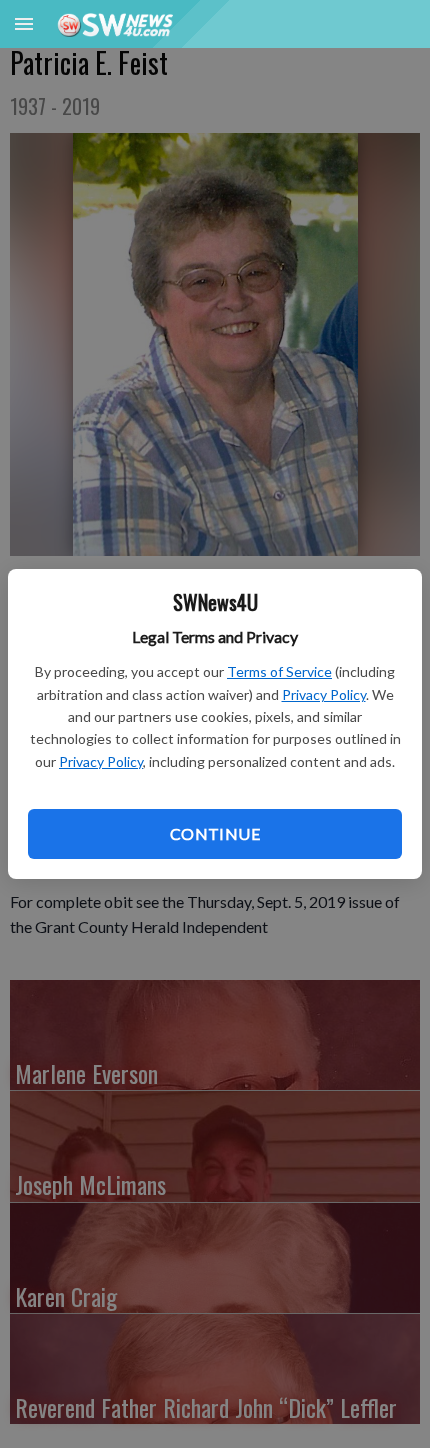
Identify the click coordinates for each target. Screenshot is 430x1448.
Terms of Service (279, 671)
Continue (215, 833)
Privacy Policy (324, 694)
